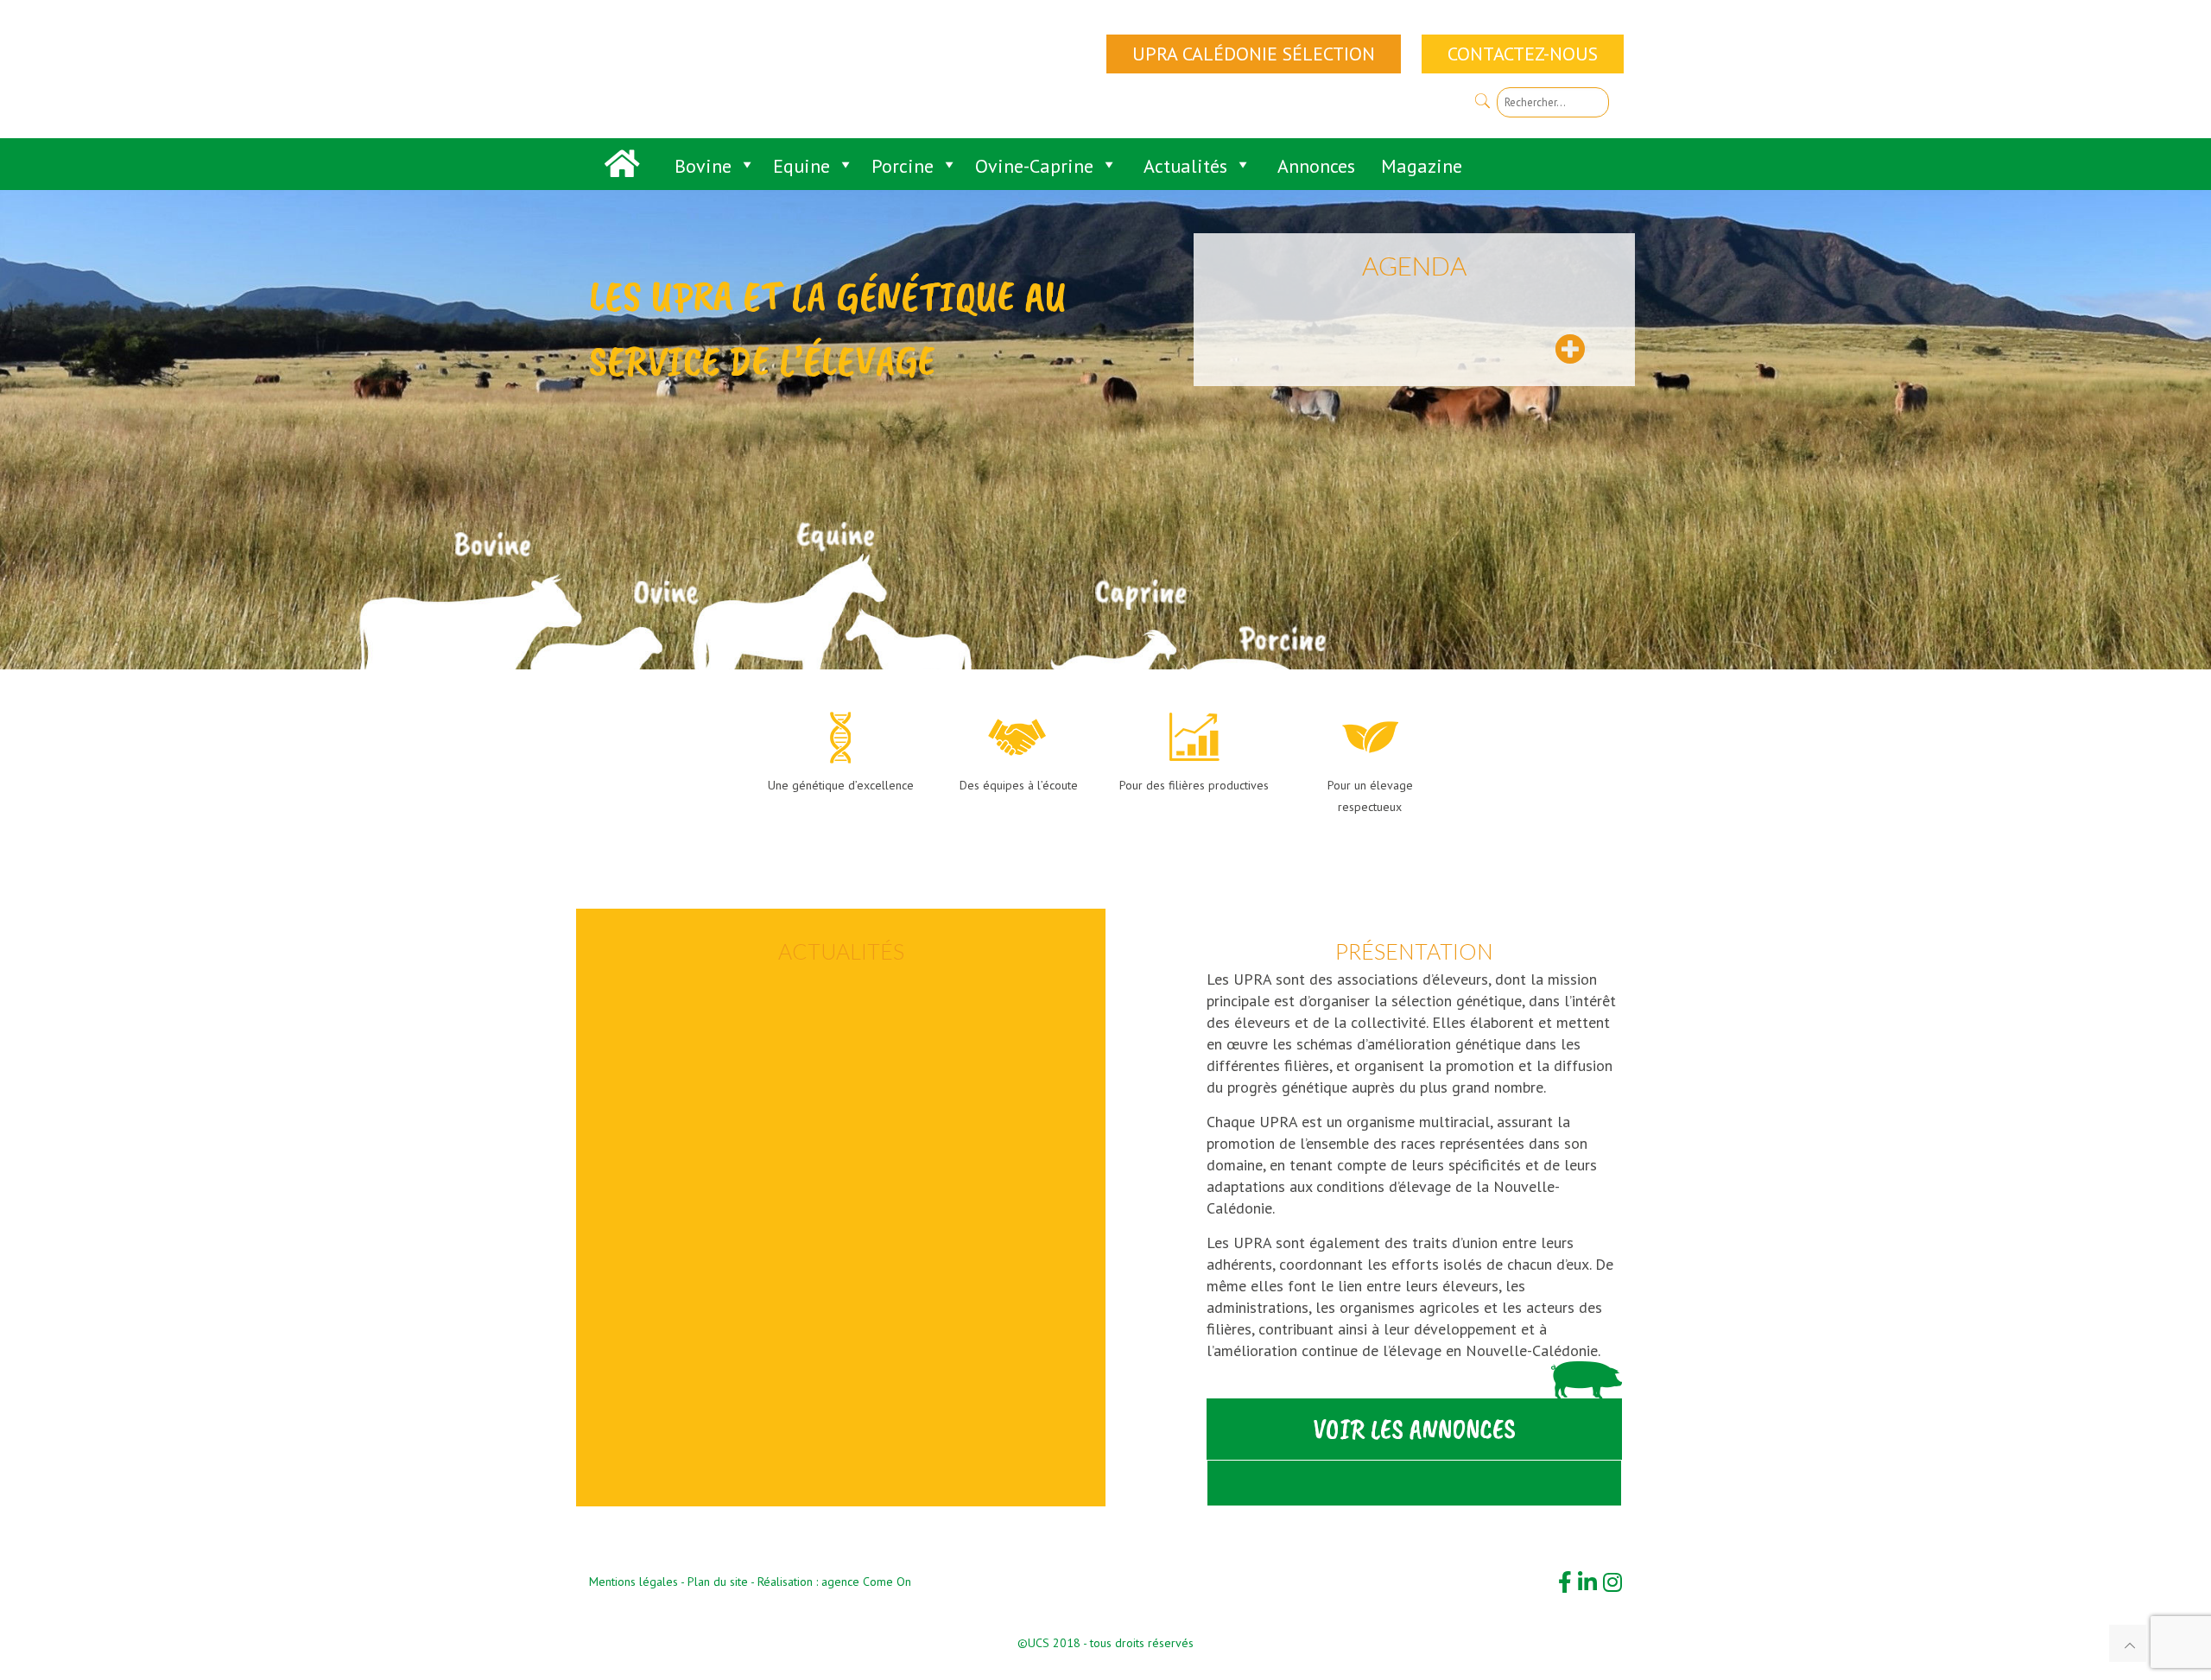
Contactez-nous (1523, 54)
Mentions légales (634, 1582)
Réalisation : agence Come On (834, 1582)
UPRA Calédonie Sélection (1254, 54)
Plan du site (718, 1582)
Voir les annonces (1414, 1429)
